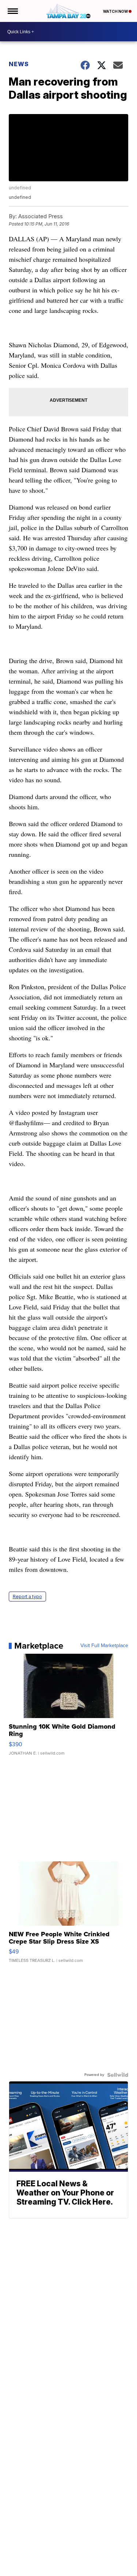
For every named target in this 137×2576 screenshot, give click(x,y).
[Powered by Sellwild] (118, 2075)
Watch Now (116, 11)
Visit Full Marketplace (104, 1646)
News (19, 64)
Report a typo (27, 1597)
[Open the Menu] (12, 11)
